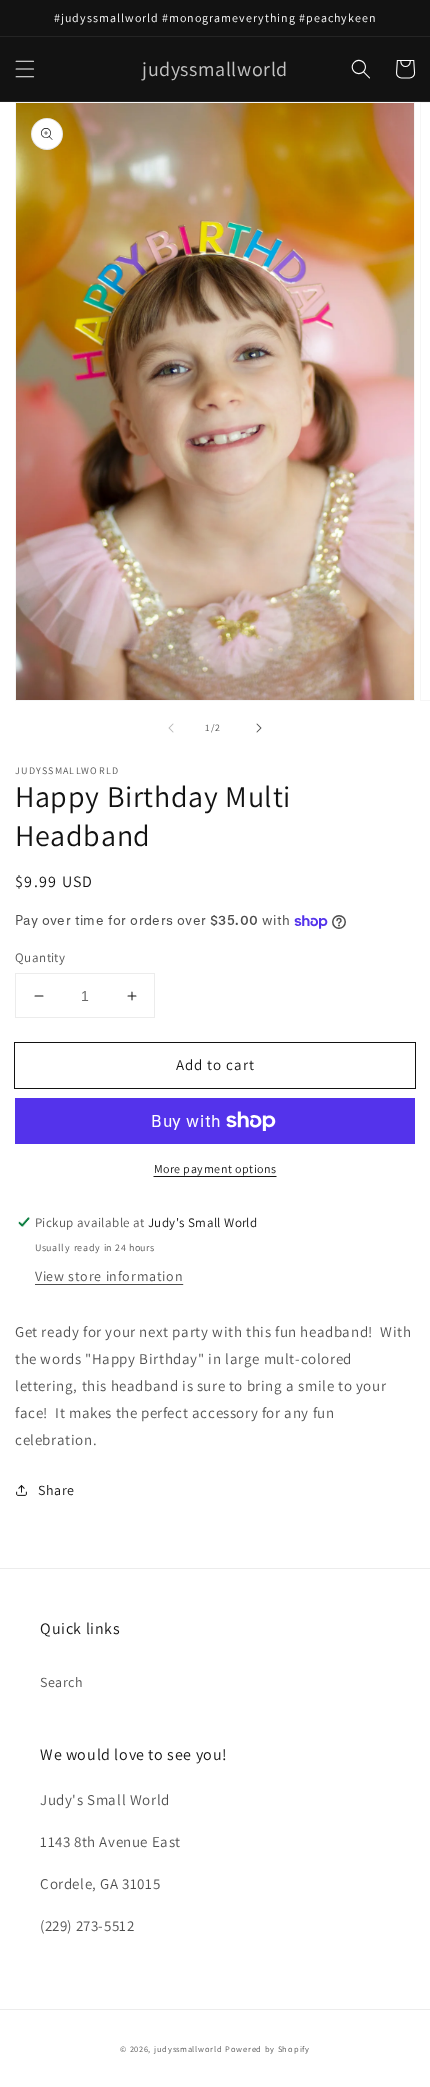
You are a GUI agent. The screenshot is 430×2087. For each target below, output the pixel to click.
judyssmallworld (188, 2048)
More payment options (215, 1168)
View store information (109, 1276)
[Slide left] (171, 728)
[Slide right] (259, 728)
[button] (25, 69)
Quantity (40, 957)
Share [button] (56, 1490)
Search (62, 1682)
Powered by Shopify (267, 2048)
